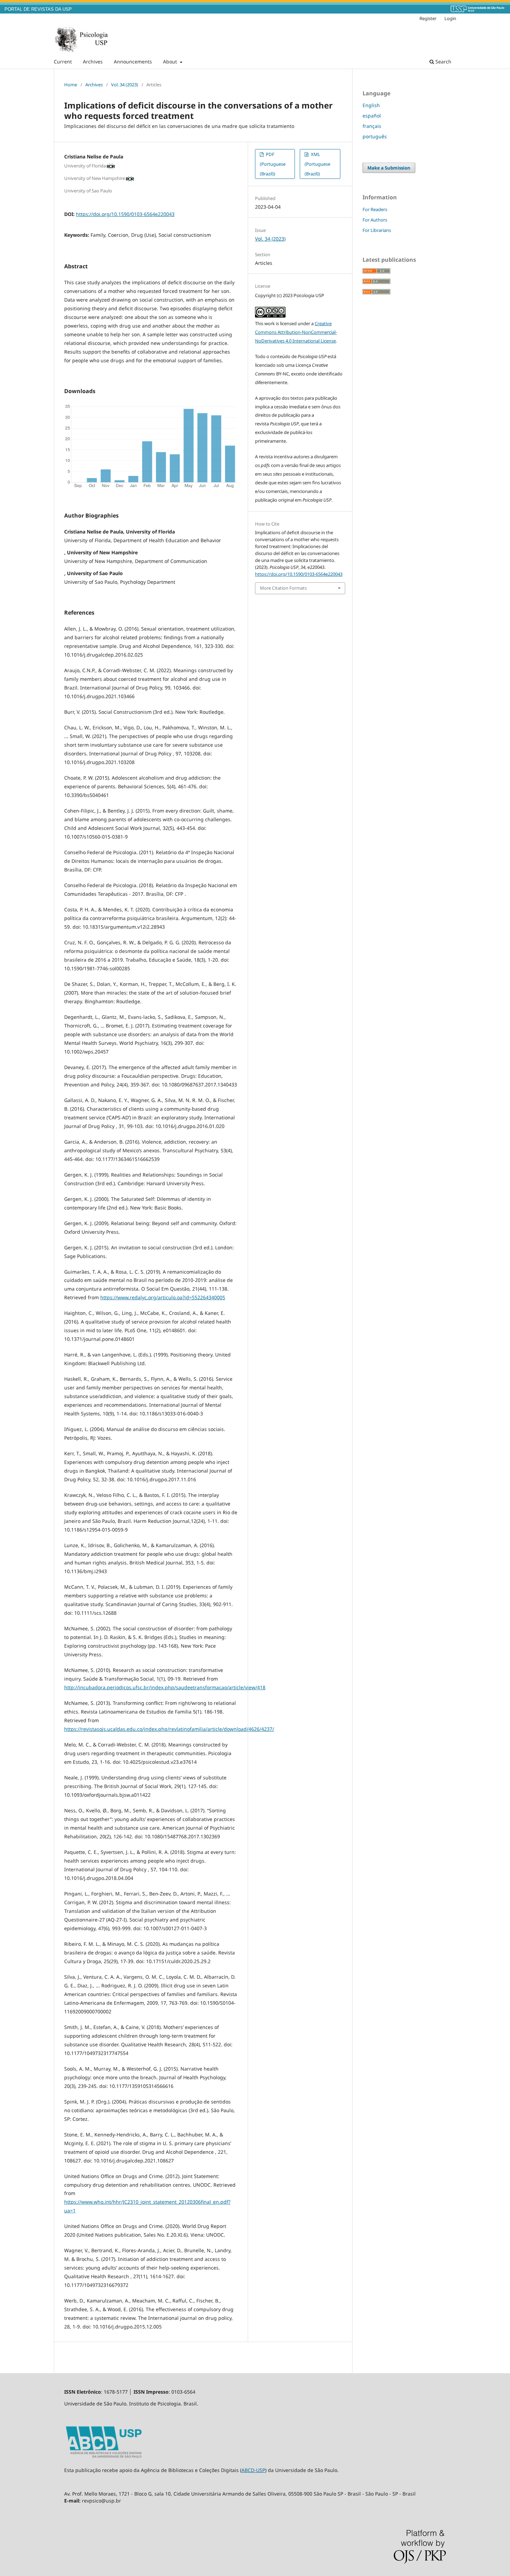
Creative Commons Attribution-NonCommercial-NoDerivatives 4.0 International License (296, 332)
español (372, 116)
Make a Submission (389, 168)
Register (428, 18)
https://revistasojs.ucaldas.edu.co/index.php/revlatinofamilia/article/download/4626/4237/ (169, 1729)
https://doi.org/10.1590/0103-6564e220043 (125, 214)
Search (443, 62)
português (375, 136)
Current (63, 62)
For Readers (375, 209)
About (171, 62)
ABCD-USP (253, 2470)
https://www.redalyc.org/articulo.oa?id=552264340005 (163, 1297)
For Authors (375, 220)
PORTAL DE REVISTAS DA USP (38, 9)
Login (450, 18)
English (371, 105)
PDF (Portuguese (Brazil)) (273, 164)
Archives (93, 62)
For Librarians (377, 230)
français (372, 126)
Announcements (133, 62)
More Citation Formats (283, 588)
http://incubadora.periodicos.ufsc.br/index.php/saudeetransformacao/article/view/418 (165, 1687)
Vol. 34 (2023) (125, 85)
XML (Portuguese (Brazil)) (317, 164)
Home (71, 85)
